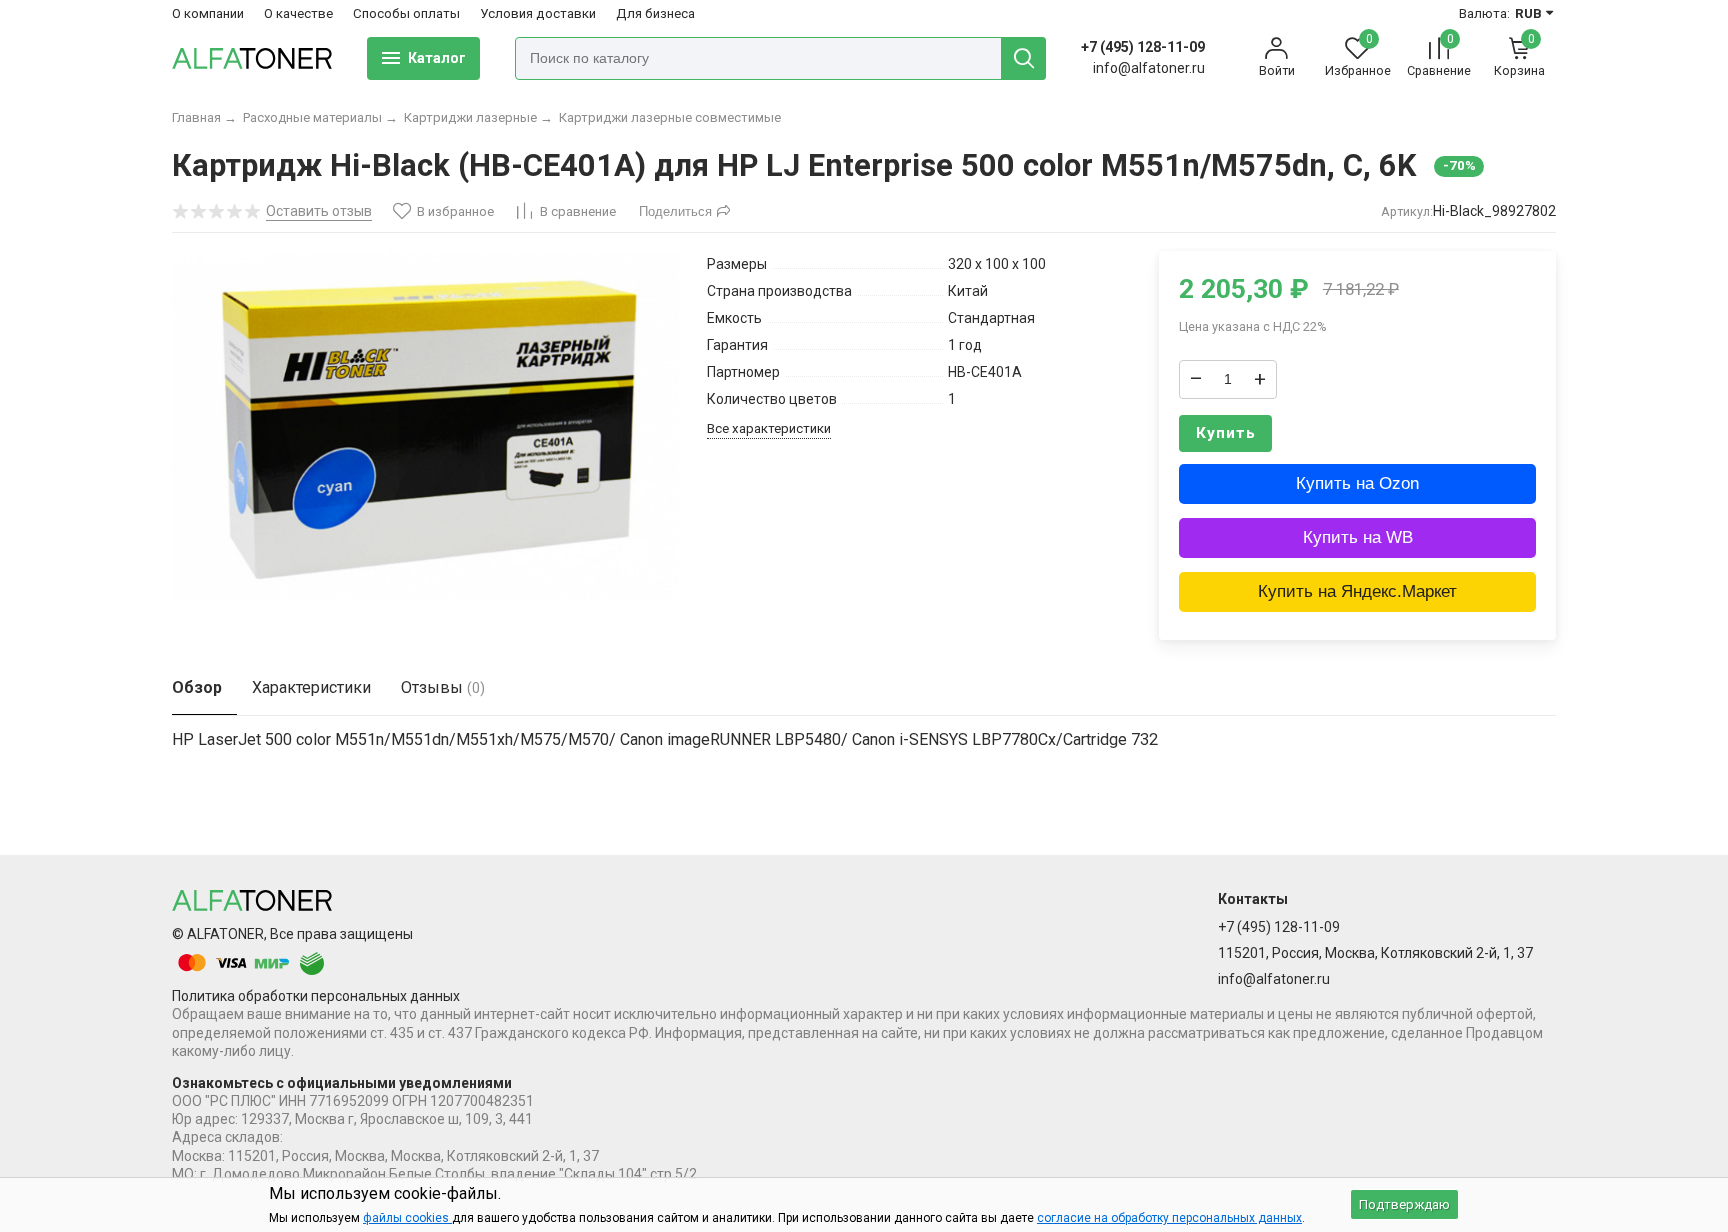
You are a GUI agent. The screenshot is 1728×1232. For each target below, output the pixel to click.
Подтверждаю (1404, 1204)
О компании (208, 13)
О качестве (298, 13)
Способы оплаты (406, 13)
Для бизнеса (655, 13)
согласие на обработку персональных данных (1169, 1218)
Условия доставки (538, 13)
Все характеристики (769, 428)
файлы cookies (407, 1218)
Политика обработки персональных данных (316, 996)
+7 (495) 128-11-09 (1143, 47)
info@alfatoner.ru (1149, 68)
